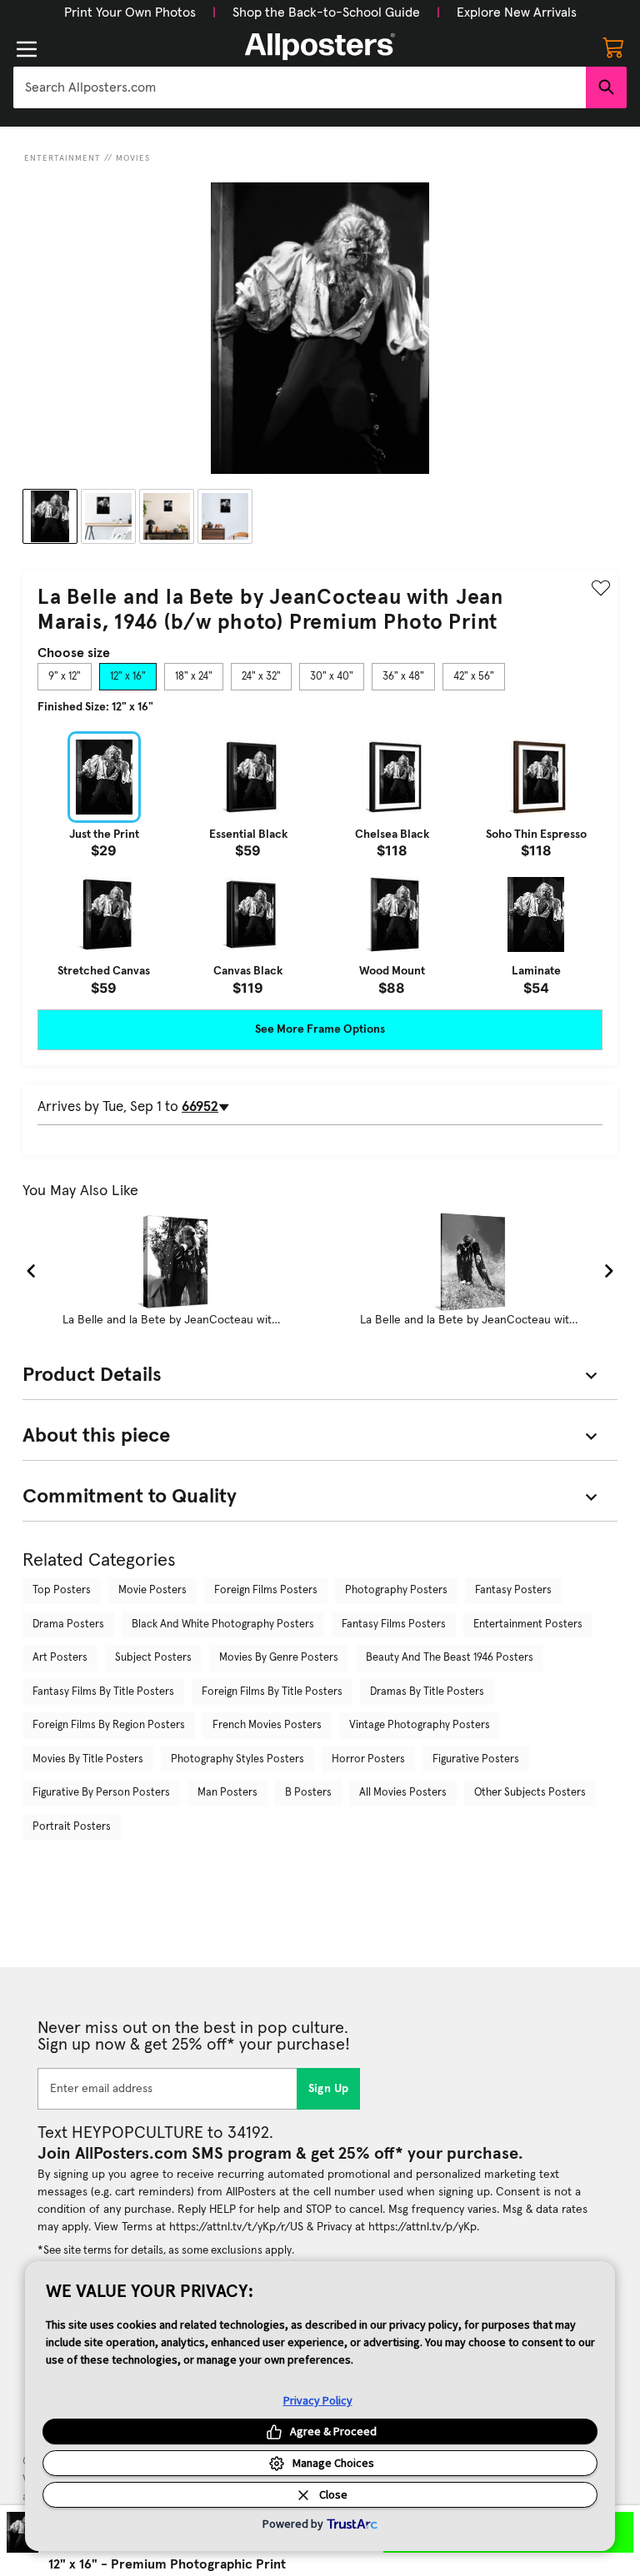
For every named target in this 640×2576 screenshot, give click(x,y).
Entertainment (62, 158)
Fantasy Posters (513, 1590)
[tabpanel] (320, 863)
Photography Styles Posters (237, 1759)
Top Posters (62, 1590)
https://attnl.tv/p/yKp (422, 2227)
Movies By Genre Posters (279, 1658)
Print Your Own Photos (130, 12)
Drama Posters (68, 1624)
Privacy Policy (318, 2400)
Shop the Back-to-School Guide (326, 12)
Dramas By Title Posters (427, 1692)
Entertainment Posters (528, 1624)
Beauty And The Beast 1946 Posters (450, 1658)
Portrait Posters (72, 1827)
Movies (133, 158)
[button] (130, 12)
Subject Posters (153, 1658)
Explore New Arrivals (517, 12)
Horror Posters (368, 1759)
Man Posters (227, 1793)
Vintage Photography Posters (420, 1725)
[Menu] (27, 49)
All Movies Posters (403, 1793)
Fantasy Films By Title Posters (103, 1692)
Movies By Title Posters (88, 1759)
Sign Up (329, 2089)
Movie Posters (152, 1590)
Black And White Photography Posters (223, 1624)
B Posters (308, 1793)
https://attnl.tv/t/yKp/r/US (236, 2227)
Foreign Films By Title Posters (272, 1692)
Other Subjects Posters (530, 1793)
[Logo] (320, 47)
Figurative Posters (476, 1759)
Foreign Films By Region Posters (109, 1725)
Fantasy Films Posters (394, 1624)
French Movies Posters (267, 1725)
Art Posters (60, 1658)
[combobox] (300, 87)
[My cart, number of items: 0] (613, 47)
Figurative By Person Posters (101, 1793)
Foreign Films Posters (266, 1590)
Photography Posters (396, 1590)
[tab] (65, 677)
